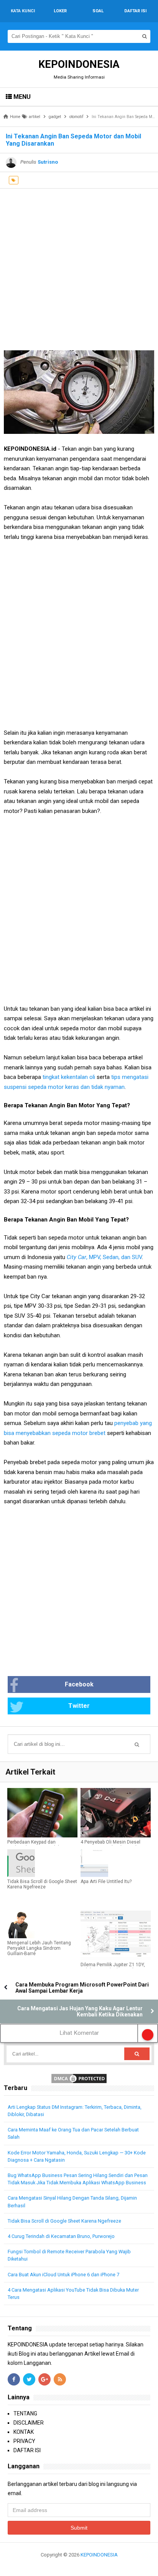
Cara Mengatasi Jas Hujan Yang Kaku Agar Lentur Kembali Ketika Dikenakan (80, 2011)
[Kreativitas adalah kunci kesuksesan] (79, 2564)
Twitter (79, 1706)
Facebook (79, 1684)
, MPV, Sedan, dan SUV (104, 1257)
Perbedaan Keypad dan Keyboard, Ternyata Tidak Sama (40, 1845)
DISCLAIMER (29, 2423)
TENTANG (25, 2413)
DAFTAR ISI (27, 2450)
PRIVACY (24, 2441)
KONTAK (24, 2432)
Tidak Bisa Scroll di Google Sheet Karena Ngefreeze (42, 1884)
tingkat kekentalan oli (69, 1077)
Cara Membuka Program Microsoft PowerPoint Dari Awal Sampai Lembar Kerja (82, 1988)
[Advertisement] (79, 268)
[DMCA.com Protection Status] (79, 2078)
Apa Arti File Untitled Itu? (106, 1882)
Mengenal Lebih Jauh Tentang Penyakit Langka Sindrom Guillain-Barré (39, 1948)
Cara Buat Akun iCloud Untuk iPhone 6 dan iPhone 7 (63, 2275)
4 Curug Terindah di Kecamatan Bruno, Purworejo (61, 2236)
